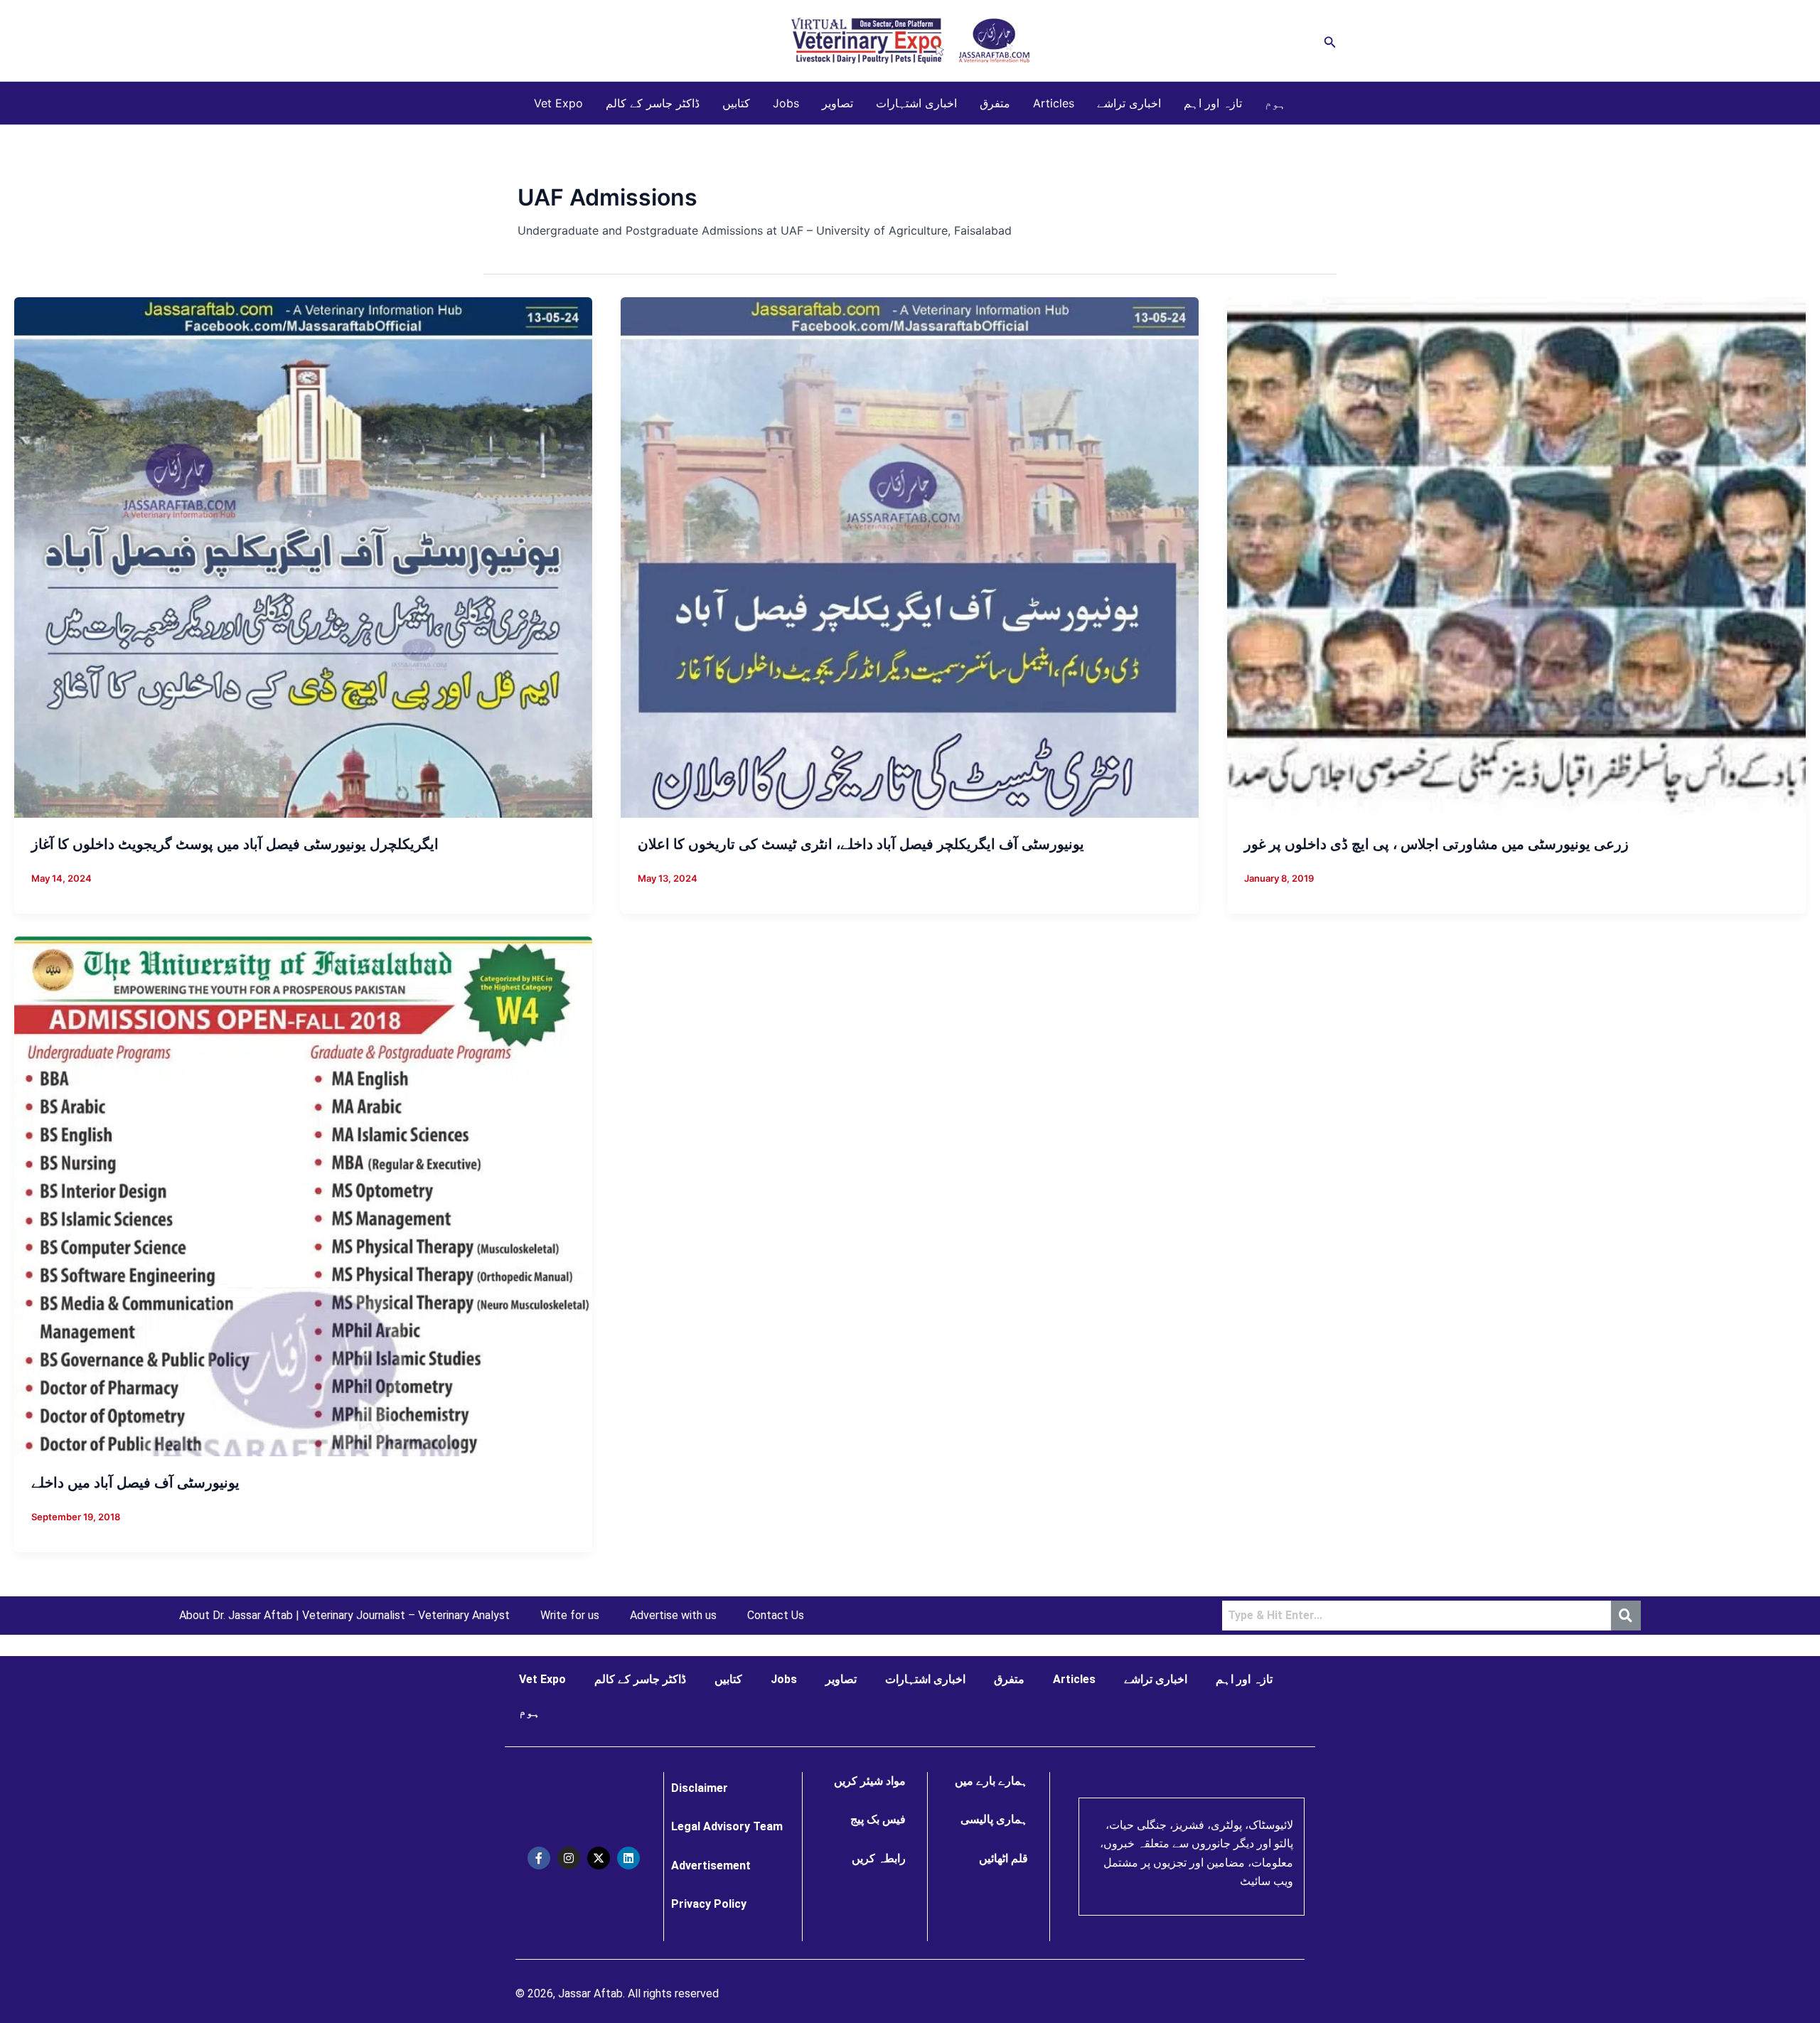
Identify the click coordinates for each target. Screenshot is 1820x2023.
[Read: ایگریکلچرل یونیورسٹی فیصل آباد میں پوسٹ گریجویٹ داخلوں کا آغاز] (303, 557)
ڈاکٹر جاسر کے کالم (653, 103)
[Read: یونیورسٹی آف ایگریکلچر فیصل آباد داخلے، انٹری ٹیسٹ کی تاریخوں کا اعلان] (910, 557)
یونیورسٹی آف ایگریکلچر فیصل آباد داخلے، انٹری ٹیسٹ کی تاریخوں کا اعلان (861, 844)
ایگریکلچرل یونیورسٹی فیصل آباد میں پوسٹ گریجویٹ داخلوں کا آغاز (235, 844)
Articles (1054, 103)
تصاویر (837, 103)
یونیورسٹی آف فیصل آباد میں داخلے (135, 1483)
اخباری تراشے (1129, 103)
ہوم (1275, 103)
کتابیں (736, 103)
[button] (1330, 41)
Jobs (786, 103)
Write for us (570, 1616)
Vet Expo (558, 103)
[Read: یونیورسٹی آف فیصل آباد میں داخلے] (303, 1195)
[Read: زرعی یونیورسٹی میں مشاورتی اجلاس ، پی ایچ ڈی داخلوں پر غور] (1516, 557)
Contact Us (776, 1616)
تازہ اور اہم (1213, 103)
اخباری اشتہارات (916, 103)
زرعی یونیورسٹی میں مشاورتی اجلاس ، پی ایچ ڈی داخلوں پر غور (1436, 844)
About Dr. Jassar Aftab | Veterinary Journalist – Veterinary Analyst (344, 1616)
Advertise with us (673, 1616)
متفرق (995, 103)
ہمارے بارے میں (991, 1781)
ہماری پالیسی (994, 1819)
